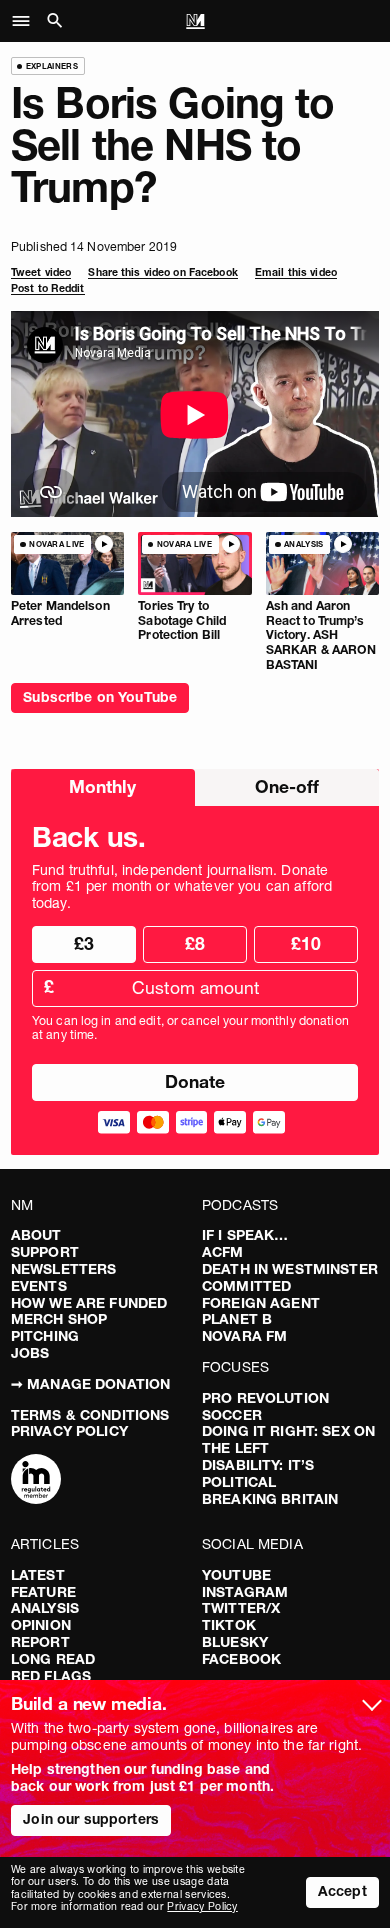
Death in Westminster (290, 1269)
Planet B (237, 1319)
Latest (38, 1575)
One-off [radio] (287, 786)
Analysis (45, 1608)
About (36, 1235)
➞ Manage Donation (90, 1384)
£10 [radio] (306, 943)
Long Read (53, 1659)
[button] (26, 21)
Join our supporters (91, 1819)
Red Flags (51, 1676)
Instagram (245, 1592)
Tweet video (41, 272)
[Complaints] (36, 1481)
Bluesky (235, 1642)
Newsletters (64, 1269)
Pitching (45, 1336)
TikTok (229, 1625)
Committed (246, 1286)
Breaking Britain (270, 1499)
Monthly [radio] (102, 786)
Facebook (241, 1659)
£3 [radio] (84, 943)
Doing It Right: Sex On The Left (288, 1439)
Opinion (41, 1625)
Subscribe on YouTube (100, 697)
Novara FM (244, 1336)
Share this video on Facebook (162, 272)
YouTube (236, 1575)
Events (39, 1286)
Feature (43, 1592)
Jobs (30, 1353)
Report (40, 1642)
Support (45, 1252)
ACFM (223, 1252)
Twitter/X (241, 1608)
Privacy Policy (69, 1431)
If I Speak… (245, 1235)
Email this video (296, 272)
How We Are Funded (89, 1303)
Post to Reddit (48, 288)
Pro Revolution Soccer (265, 1406)
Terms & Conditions (90, 1415)
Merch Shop (59, 1319)
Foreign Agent (261, 1303)
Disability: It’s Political (258, 1473)
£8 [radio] (195, 943)
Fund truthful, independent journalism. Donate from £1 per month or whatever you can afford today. (182, 887)
